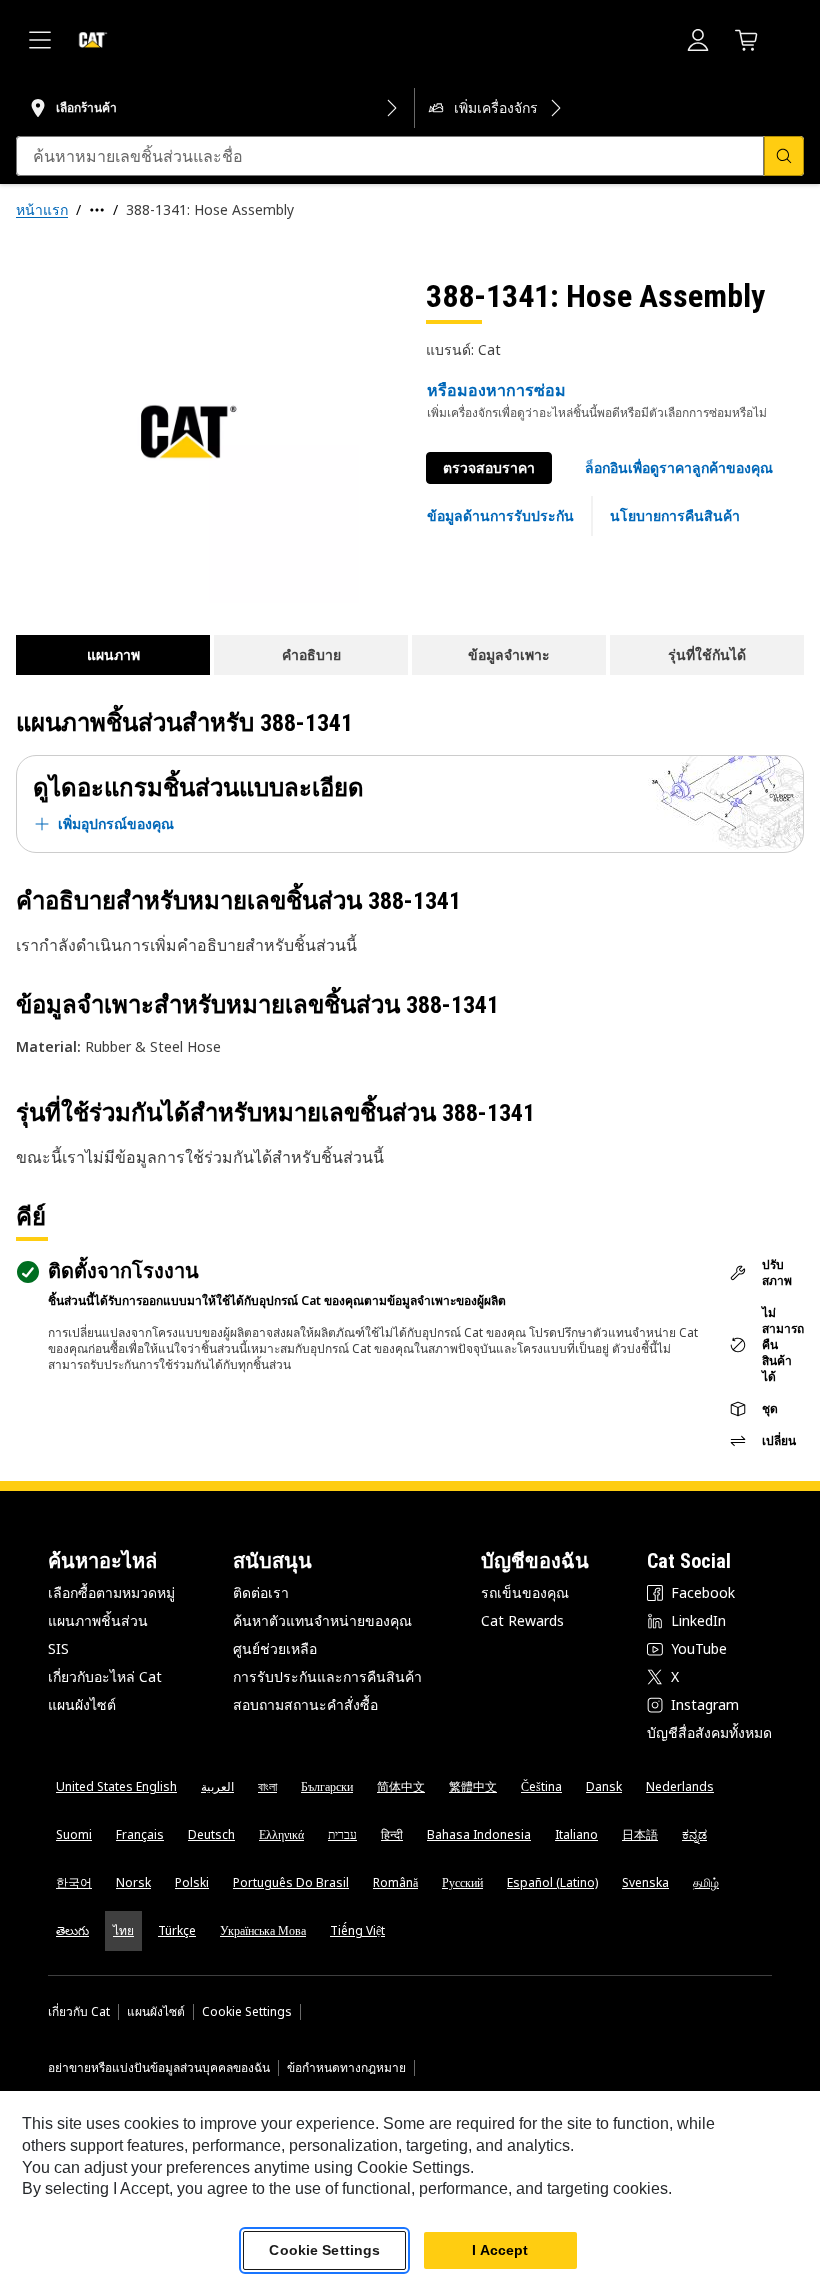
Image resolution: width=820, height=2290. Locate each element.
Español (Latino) (552, 1882)
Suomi (74, 1834)
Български (327, 1786)
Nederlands (680, 1786)
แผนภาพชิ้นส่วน (98, 1620)
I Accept (500, 2250)
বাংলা (267, 1786)
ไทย (123, 1930)
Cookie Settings (247, 2012)
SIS (58, 1648)
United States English (116, 1786)
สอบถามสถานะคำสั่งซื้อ (305, 1704)
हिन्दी (392, 1834)
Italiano (576, 1834)
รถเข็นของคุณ (525, 1592)
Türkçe (177, 1930)
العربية (217, 1786)
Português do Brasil (291, 1882)
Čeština (541, 1786)
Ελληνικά (281, 1834)
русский (462, 1882)
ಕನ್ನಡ (694, 1834)
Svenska (645, 1882)
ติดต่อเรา (261, 1592)
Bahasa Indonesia (479, 1834)
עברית (342, 1834)
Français (140, 1834)
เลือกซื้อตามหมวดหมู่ (111, 1592)
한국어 (74, 1882)
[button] (679, 468)
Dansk (604, 1786)
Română (395, 1882)
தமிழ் (706, 1882)
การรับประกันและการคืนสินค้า (327, 1676)
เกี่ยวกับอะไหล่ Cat (105, 1676)
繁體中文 (473, 1786)
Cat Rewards (522, 1620)
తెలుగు (72, 1930)
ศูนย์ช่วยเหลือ (275, 1648)
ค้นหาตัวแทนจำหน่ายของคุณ (322, 1620)
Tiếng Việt (357, 1930)
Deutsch (211, 1834)
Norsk (133, 1882)
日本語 (640, 1834)
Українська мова (263, 1930)
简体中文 (401, 1786)
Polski (192, 1882)
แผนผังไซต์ (82, 1704)
